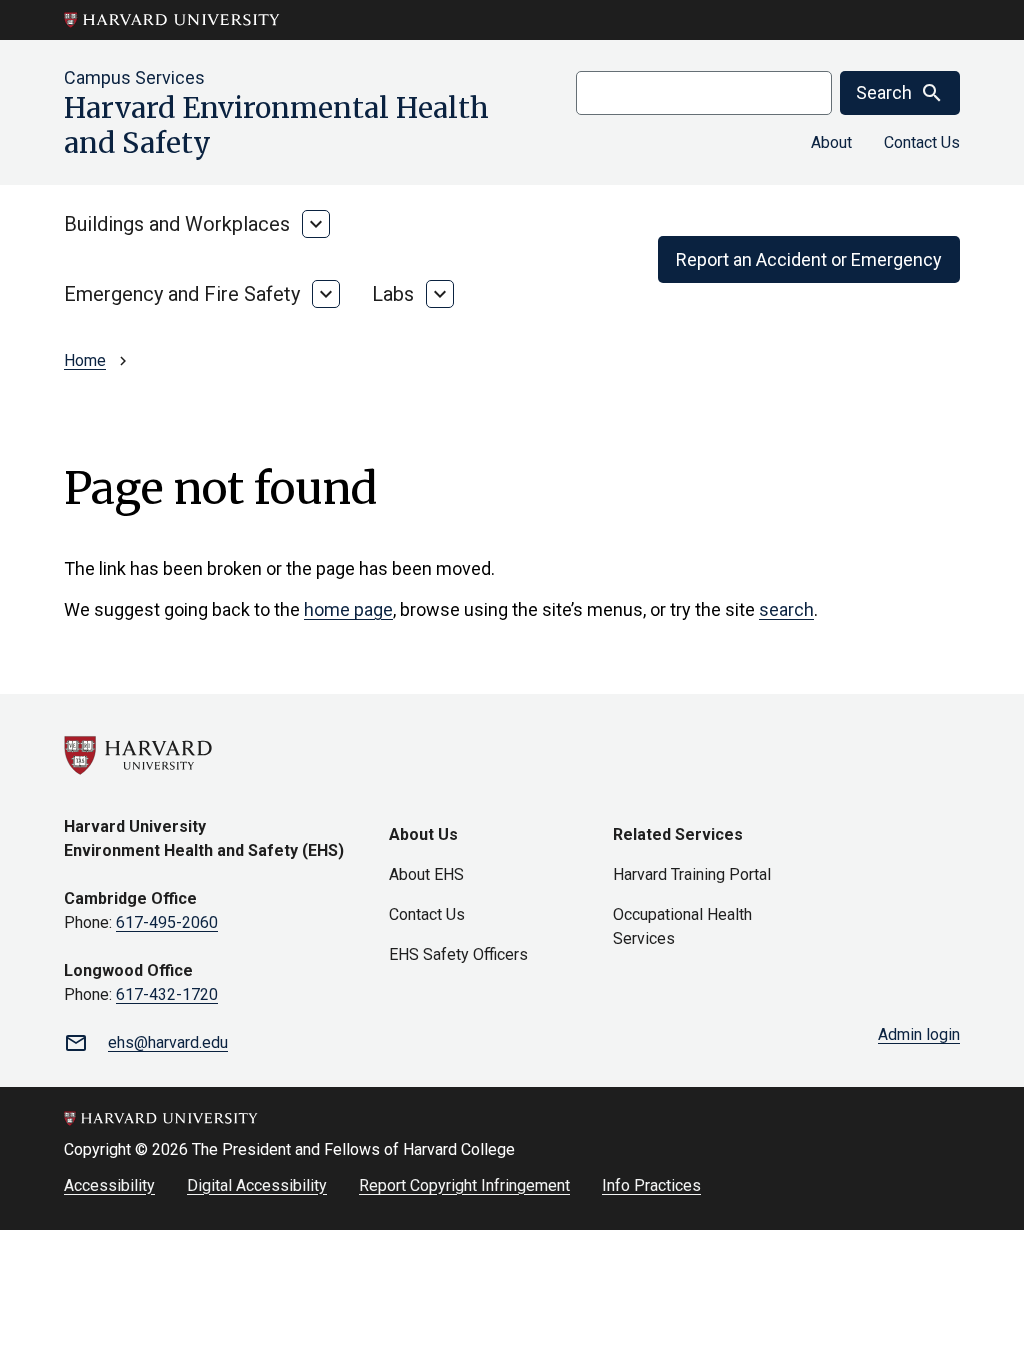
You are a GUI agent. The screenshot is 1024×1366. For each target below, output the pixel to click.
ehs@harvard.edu (168, 1042)
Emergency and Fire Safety (182, 294)
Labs (393, 294)
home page (348, 609)
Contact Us (922, 142)
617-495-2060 (167, 922)
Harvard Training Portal (692, 874)
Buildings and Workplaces (177, 224)
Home (85, 360)
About (831, 142)
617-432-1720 (167, 994)
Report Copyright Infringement (464, 1185)
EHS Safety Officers (458, 954)
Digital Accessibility (257, 1185)
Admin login (919, 1034)
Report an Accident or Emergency (809, 259)
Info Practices (651, 1185)
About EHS (426, 874)
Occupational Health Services (682, 926)
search (786, 609)
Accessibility (109, 1185)
